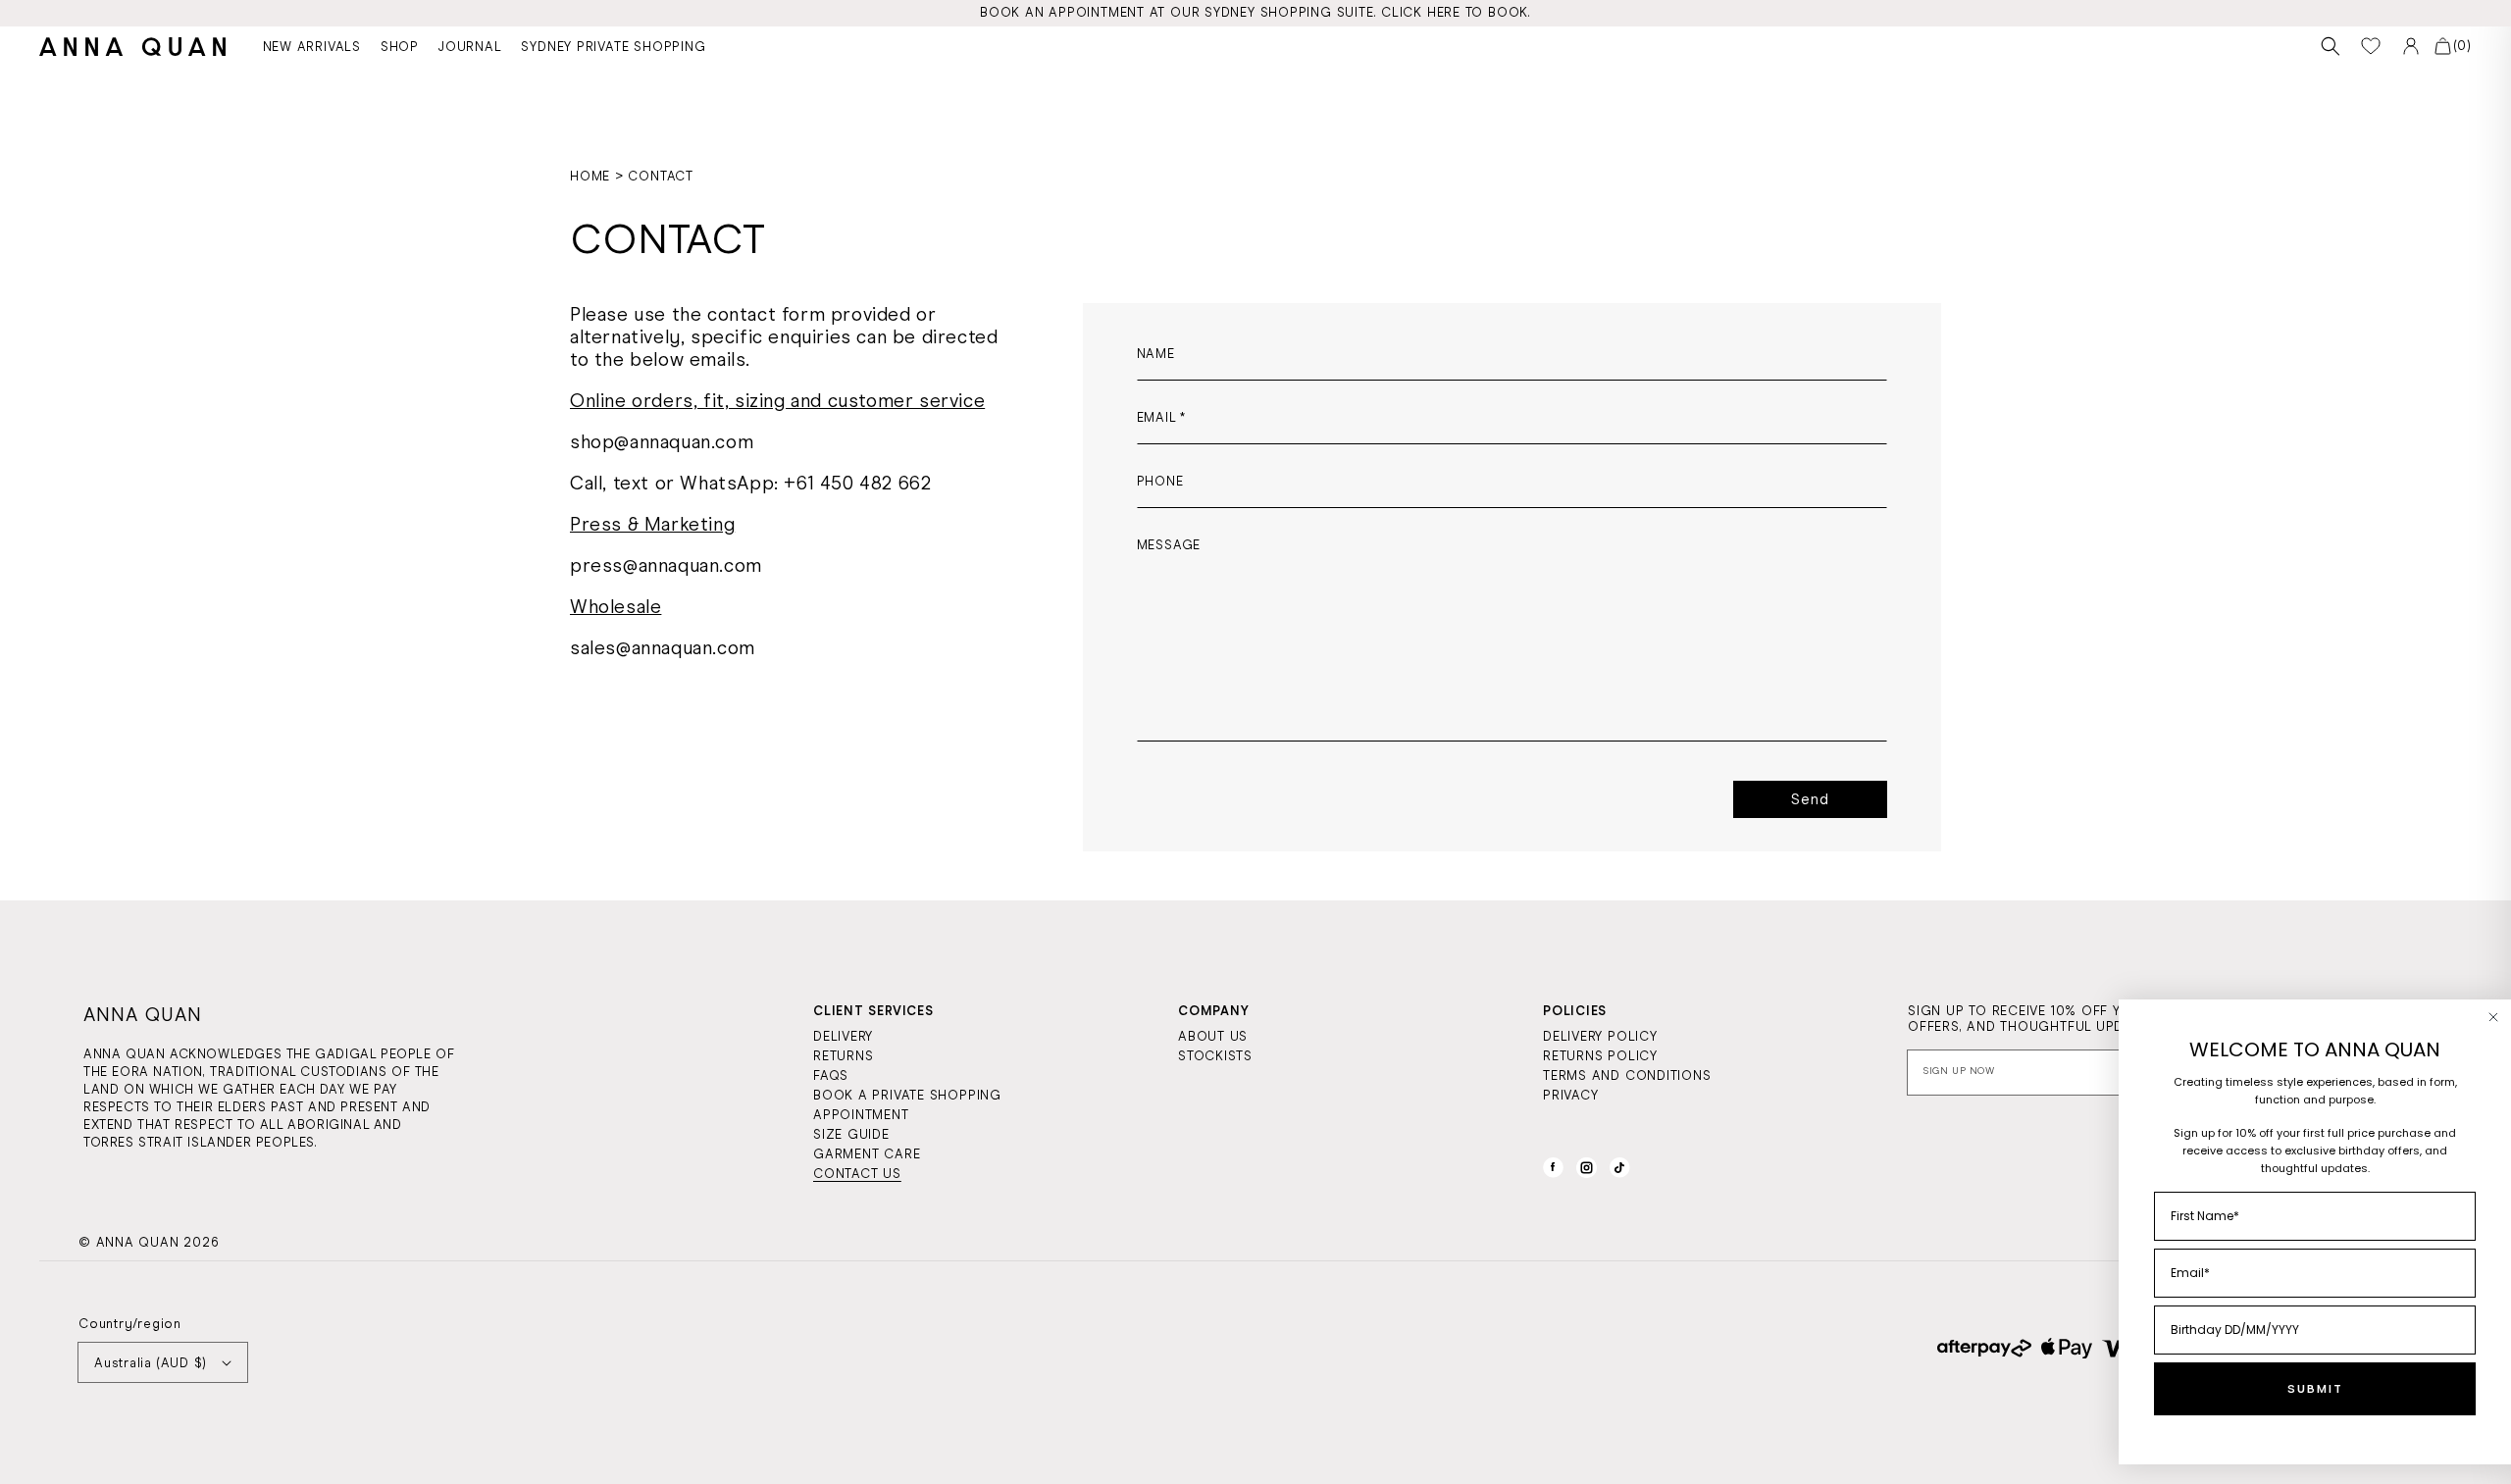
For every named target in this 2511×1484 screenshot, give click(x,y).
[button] (2331, 47)
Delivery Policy (1600, 1036)
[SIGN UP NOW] (2084, 1073)
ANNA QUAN (138, 1242)
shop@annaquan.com (662, 442)
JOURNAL (470, 47)
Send (1810, 799)
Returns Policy (1600, 1056)
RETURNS (843, 1056)
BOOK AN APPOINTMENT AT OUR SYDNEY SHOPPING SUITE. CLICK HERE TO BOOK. (1255, 12)
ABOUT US (1213, 1036)
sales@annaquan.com (663, 648)
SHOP (400, 47)
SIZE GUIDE (851, 1134)
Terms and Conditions (1627, 1075)
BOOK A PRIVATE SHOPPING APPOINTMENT (907, 1105)
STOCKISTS (1215, 1056)
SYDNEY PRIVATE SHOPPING (613, 47)
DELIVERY (843, 1036)
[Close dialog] (2493, 1017)
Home (590, 176)
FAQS (831, 1075)
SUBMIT (2315, 1389)
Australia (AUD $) (151, 1363)
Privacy (1570, 1095)
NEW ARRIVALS (312, 47)
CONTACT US (857, 1174)
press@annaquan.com (666, 565)
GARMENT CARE (867, 1154)
